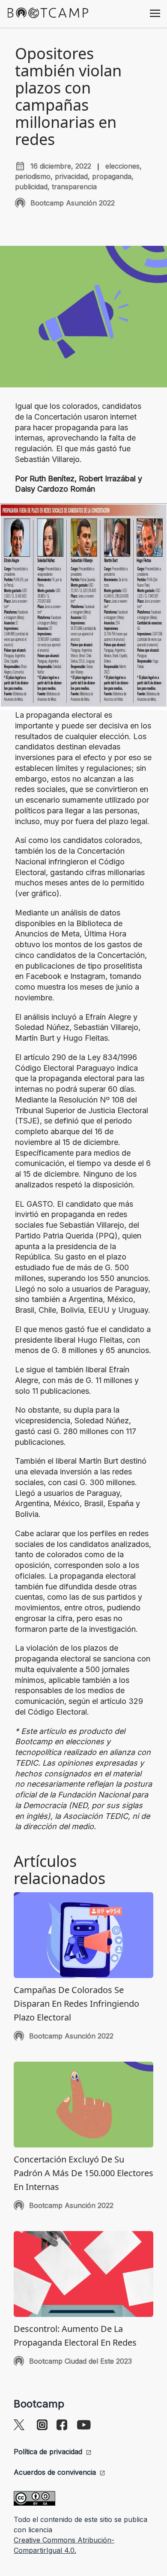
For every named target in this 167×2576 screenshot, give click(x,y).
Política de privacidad (48, 2452)
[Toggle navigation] (155, 12)
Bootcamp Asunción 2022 (73, 203)
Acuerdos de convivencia (55, 2472)
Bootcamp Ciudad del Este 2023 (81, 2361)
